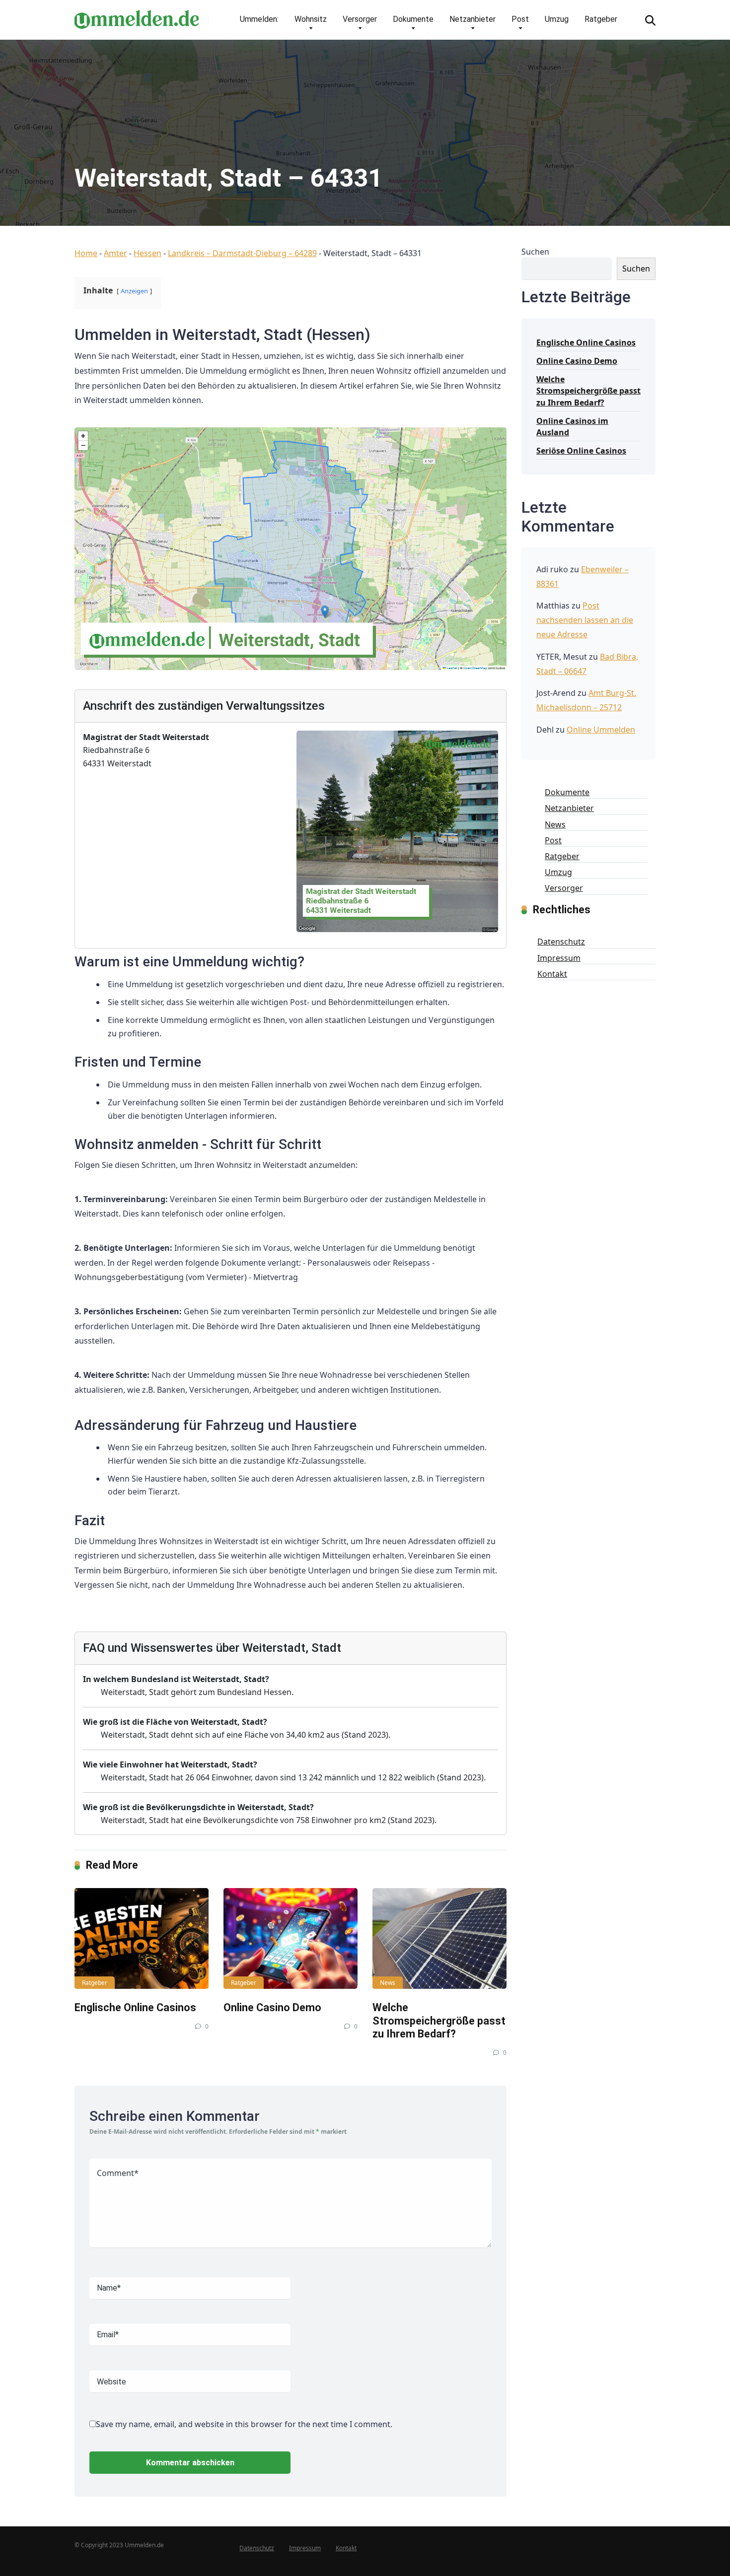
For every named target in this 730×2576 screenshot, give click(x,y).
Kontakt (552, 974)
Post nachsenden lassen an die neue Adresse (585, 620)
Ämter (115, 253)
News (388, 1983)
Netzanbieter (473, 19)
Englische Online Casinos (135, 2007)
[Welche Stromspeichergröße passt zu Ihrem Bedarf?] (439, 1938)
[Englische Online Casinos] (142, 1938)
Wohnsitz (311, 19)
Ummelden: (259, 19)
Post (520, 19)
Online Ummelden (601, 730)
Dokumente (413, 19)
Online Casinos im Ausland (572, 427)
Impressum (559, 958)
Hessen (147, 253)
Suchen (535, 252)
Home (86, 253)
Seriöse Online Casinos (581, 451)
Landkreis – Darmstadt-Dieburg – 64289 (242, 253)
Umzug (557, 19)
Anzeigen (134, 291)
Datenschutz (561, 942)
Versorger (360, 19)
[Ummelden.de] (137, 16)
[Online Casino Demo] (291, 1938)
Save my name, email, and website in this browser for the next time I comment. (244, 2424)
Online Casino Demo (272, 2007)
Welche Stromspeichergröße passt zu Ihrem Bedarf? (439, 2021)
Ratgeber (601, 19)
